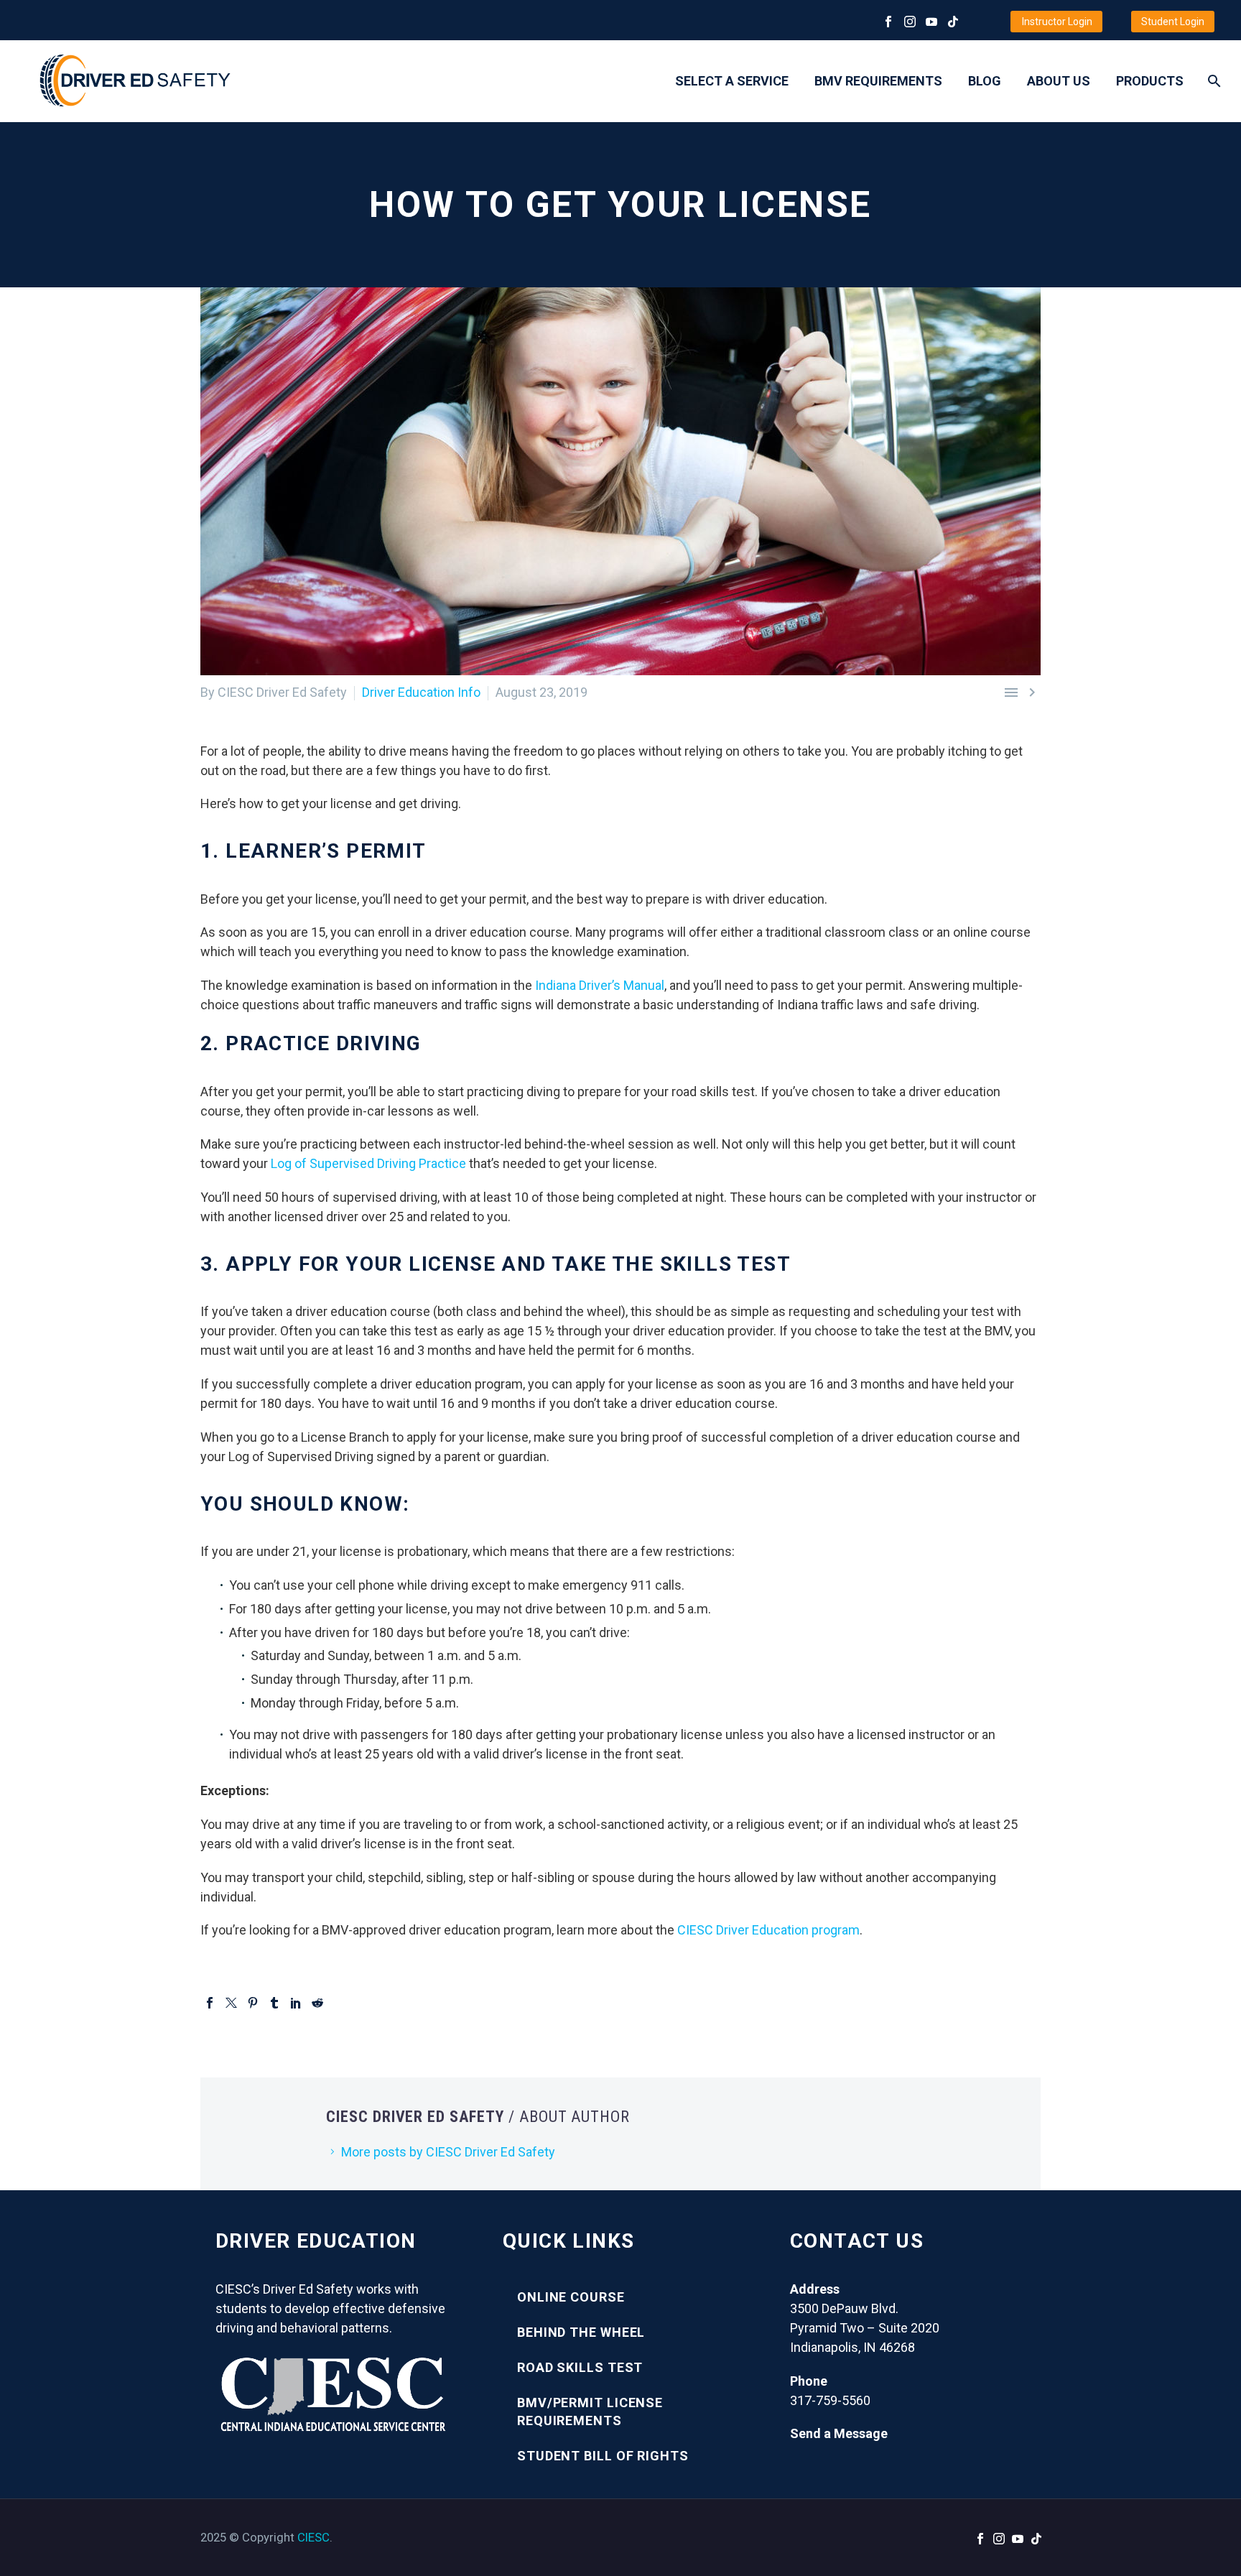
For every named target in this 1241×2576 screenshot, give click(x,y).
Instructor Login (1057, 22)
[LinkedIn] (296, 2003)
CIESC (313, 2537)
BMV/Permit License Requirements (590, 2411)
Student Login (1173, 22)
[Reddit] (317, 2003)
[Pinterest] (253, 2003)
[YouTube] (931, 22)
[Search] (1213, 81)
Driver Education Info (421, 692)
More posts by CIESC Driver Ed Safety (448, 2152)
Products (1150, 81)
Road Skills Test (580, 2367)
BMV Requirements (878, 81)
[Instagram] (910, 22)
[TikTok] (953, 22)
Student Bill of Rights (603, 2456)
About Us (1059, 81)
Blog (985, 81)
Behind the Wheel (581, 2332)
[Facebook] (888, 22)
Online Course (571, 2297)
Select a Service (732, 81)
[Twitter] (231, 2003)
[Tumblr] (274, 2003)
